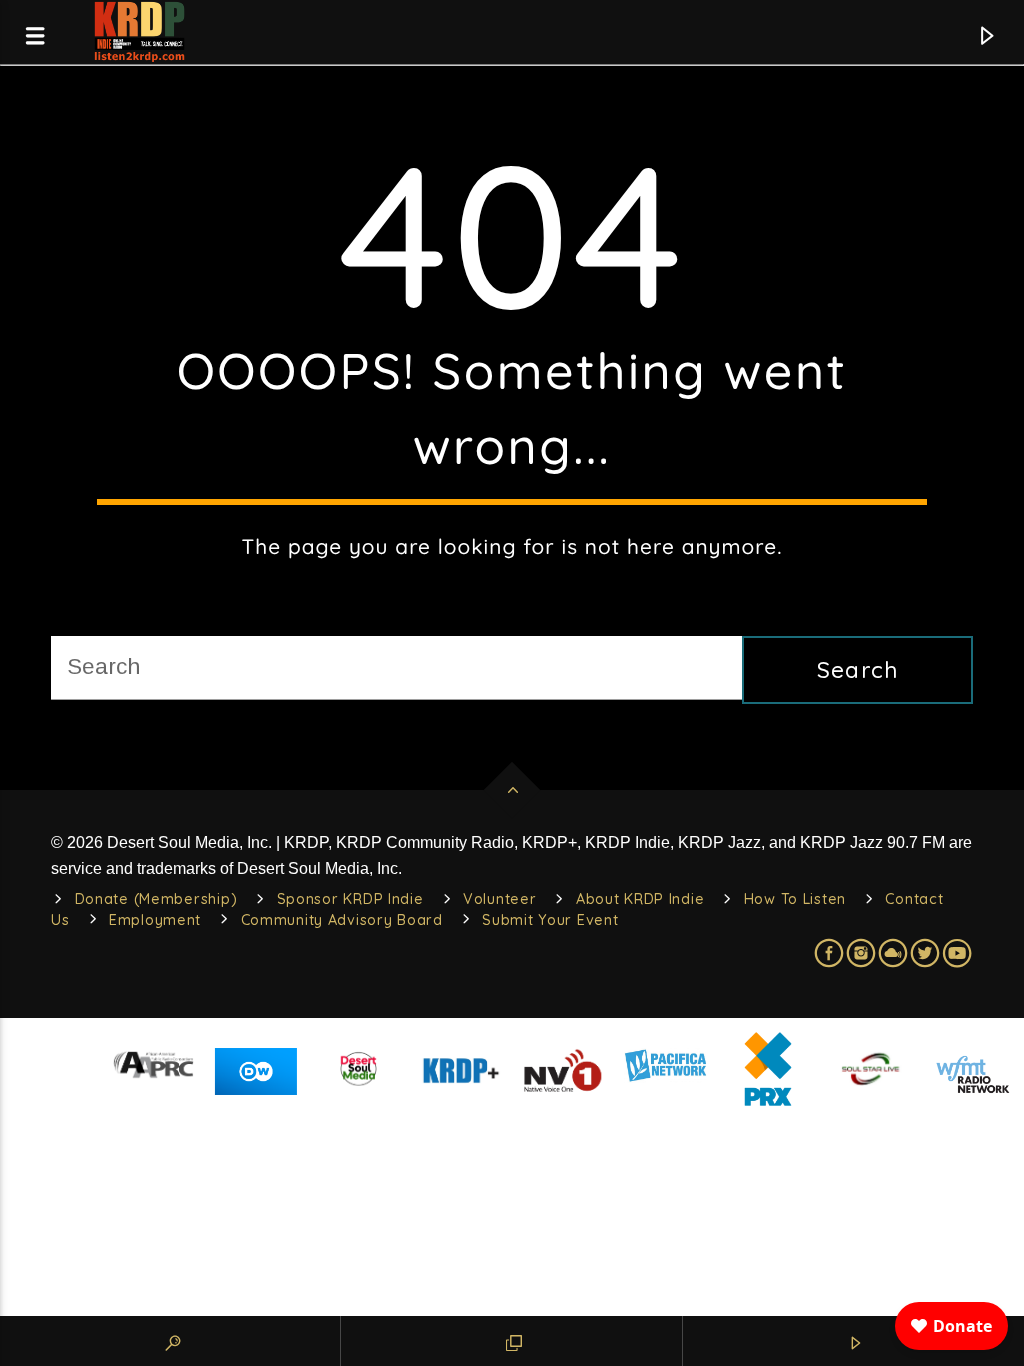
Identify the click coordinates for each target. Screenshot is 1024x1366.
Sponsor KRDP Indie (350, 899)
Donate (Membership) (156, 899)
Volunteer (499, 899)
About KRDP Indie (640, 899)
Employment (155, 920)
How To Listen (795, 899)
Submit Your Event (550, 920)
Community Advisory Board (342, 920)
